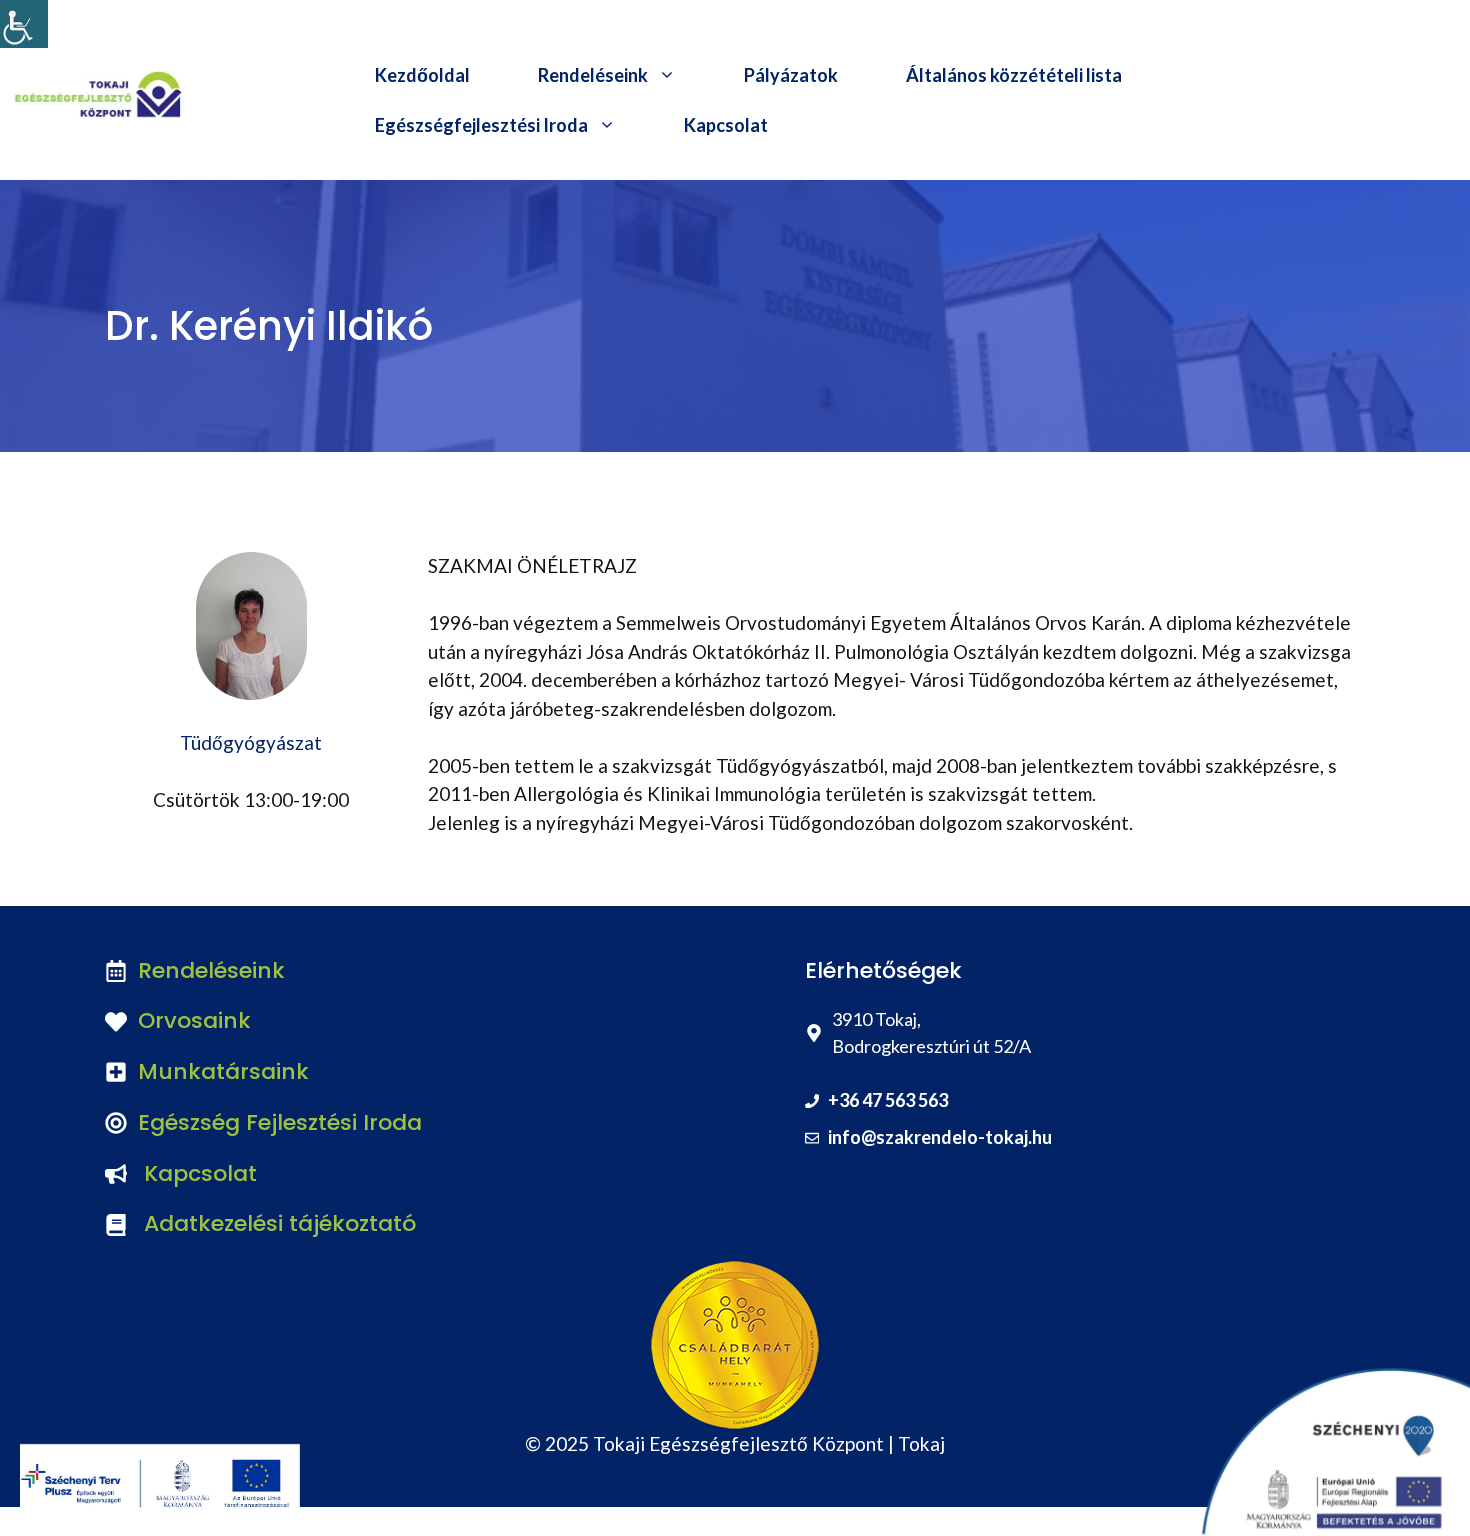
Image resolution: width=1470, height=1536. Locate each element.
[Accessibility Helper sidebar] (24, 24)
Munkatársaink (223, 1071)
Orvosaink (194, 1020)
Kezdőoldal (422, 75)
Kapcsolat (726, 125)
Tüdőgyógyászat (251, 742)
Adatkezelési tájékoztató (280, 1223)
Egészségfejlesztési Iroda (481, 125)
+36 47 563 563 (888, 1100)
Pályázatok (791, 75)
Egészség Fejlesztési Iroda (280, 1122)
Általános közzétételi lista (1014, 75)
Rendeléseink (593, 75)
